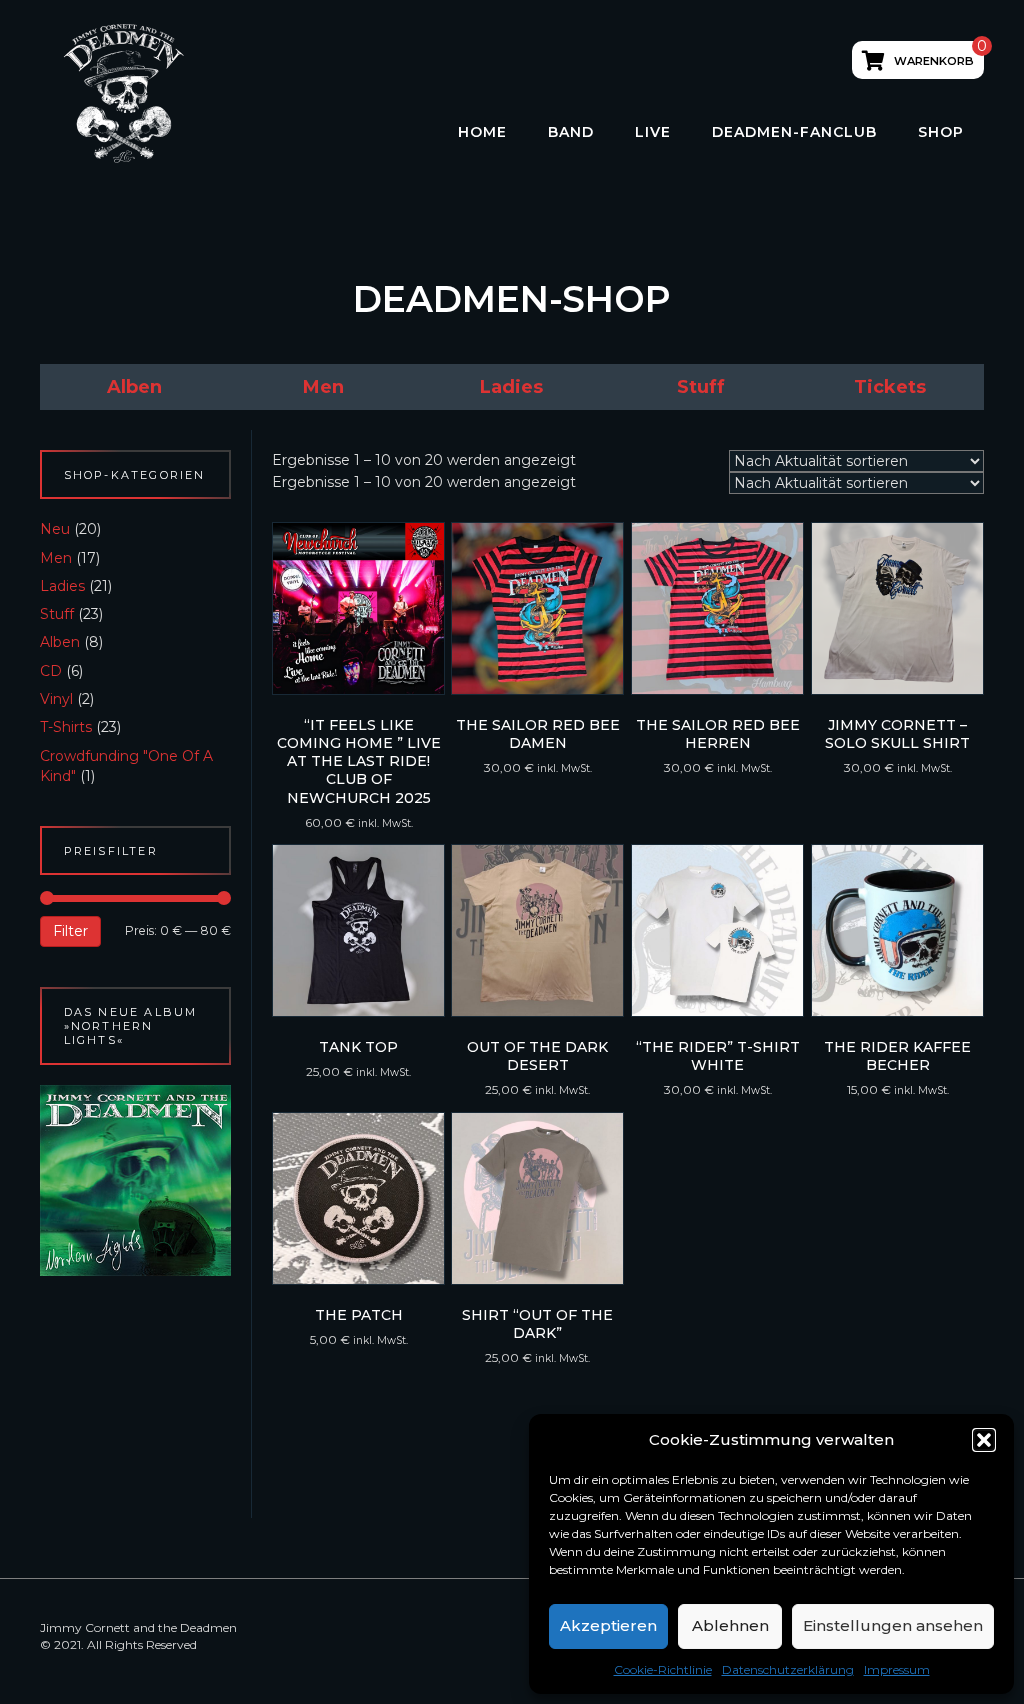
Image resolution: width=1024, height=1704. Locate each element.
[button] (984, 1440)
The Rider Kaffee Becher (897, 1056)
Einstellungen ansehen (893, 1625)
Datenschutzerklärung (788, 1669)
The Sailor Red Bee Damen (538, 734)
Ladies (62, 586)
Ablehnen (730, 1625)
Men (56, 558)
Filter (70, 931)
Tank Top (358, 1047)
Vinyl (56, 699)
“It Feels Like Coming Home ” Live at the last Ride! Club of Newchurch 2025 (359, 761)
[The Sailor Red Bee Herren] (717, 608)
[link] (134, 387)
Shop (941, 132)
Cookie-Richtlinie (663, 1669)
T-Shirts (66, 727)
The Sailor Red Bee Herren (718, 734)
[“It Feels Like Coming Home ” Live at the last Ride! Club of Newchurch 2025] (358, 608)
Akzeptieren (608, 1625)
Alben (60, 642)
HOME (482, 132)
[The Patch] (358, 1198)
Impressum (897, 1669)
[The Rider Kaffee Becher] (897, 930)
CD (51, 671)
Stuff (57, 614)
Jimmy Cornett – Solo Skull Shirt (897, 734)
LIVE (653, 132)
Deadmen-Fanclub (794, 132)
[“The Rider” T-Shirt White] (717, 930)
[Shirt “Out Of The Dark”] (537, 1198)
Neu (55, 529)
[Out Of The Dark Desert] (537, 930)
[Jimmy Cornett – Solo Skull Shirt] (897, 608)
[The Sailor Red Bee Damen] (537, 608)
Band (571, 132)
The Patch (359, 1315)
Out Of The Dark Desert (537, 1056)
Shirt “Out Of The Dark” (537, 1324)
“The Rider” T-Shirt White (718, 1056)
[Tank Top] (358, 930)
